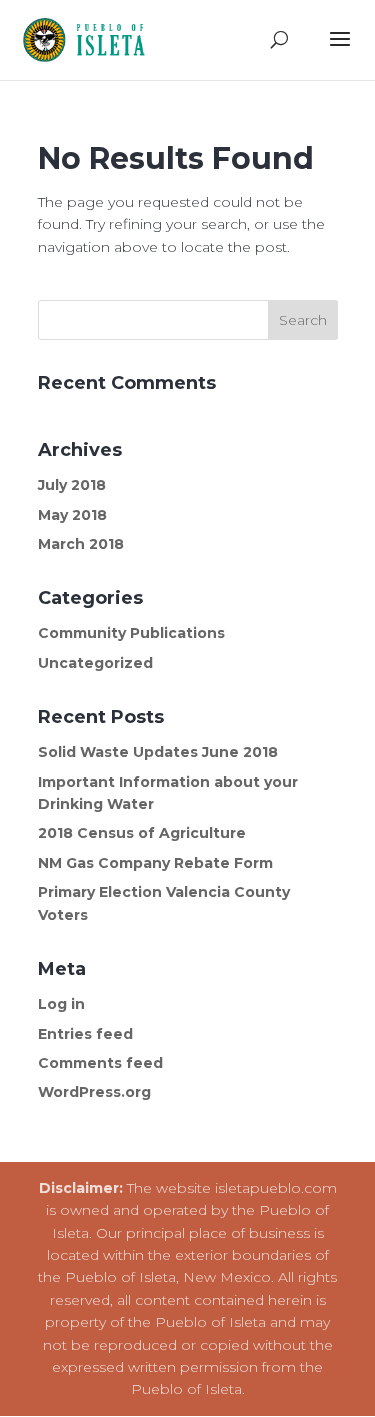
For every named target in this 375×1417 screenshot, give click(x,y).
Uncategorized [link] (95, 663)
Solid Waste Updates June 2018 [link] (158, 752)
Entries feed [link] (85, 1034)
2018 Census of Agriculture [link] (142, 833)
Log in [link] (61, 1004)
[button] (340, 52)
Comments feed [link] (100, 1063)
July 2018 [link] (72, 485)
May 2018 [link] (72, 515)
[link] (89, 39)
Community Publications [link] (131, 633)
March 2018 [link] (81, 544)
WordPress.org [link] (94, 1092)
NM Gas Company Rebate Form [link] (155, 863)
